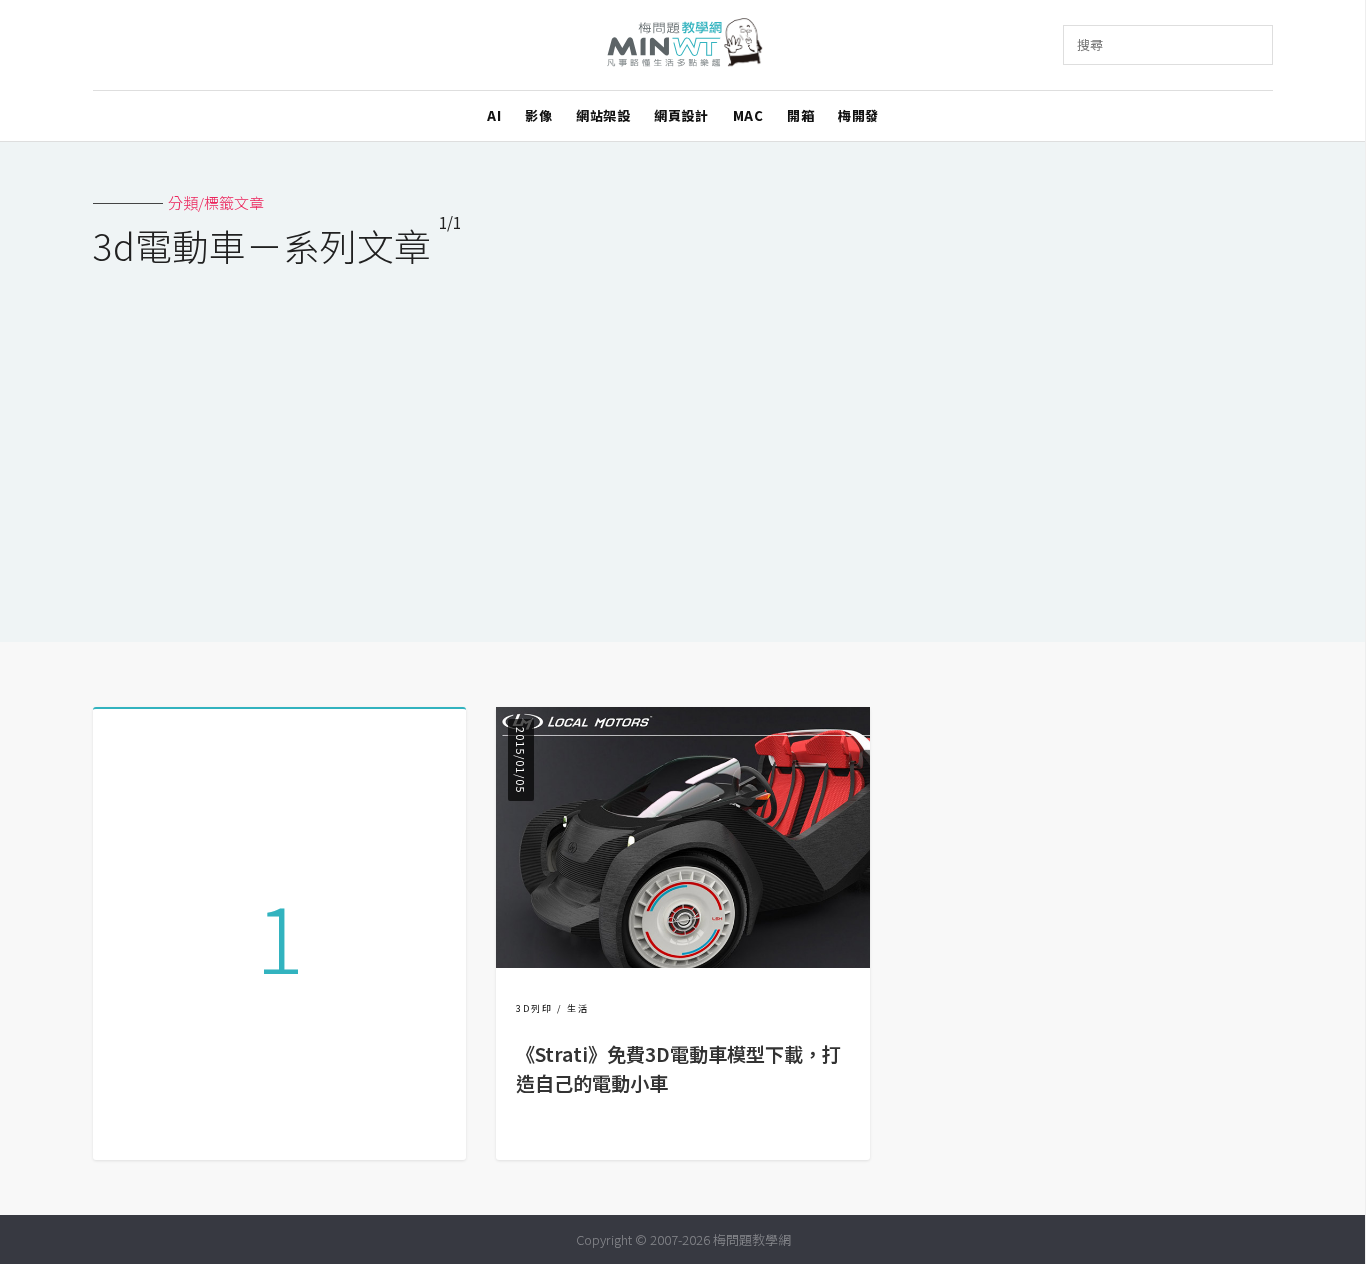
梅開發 (858, 115)
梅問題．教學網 (683, 45)
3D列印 (534, 1008)
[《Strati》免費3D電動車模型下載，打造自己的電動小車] (682, 961)
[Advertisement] (683, 442)
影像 (538, 115)
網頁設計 (681, 115)
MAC (748, 115)
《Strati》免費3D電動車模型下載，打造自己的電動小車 (678, 1068)
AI (494, 115)
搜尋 (1090, 44)
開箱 (800, 115)
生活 (578, 1008)
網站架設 (603, 115)
